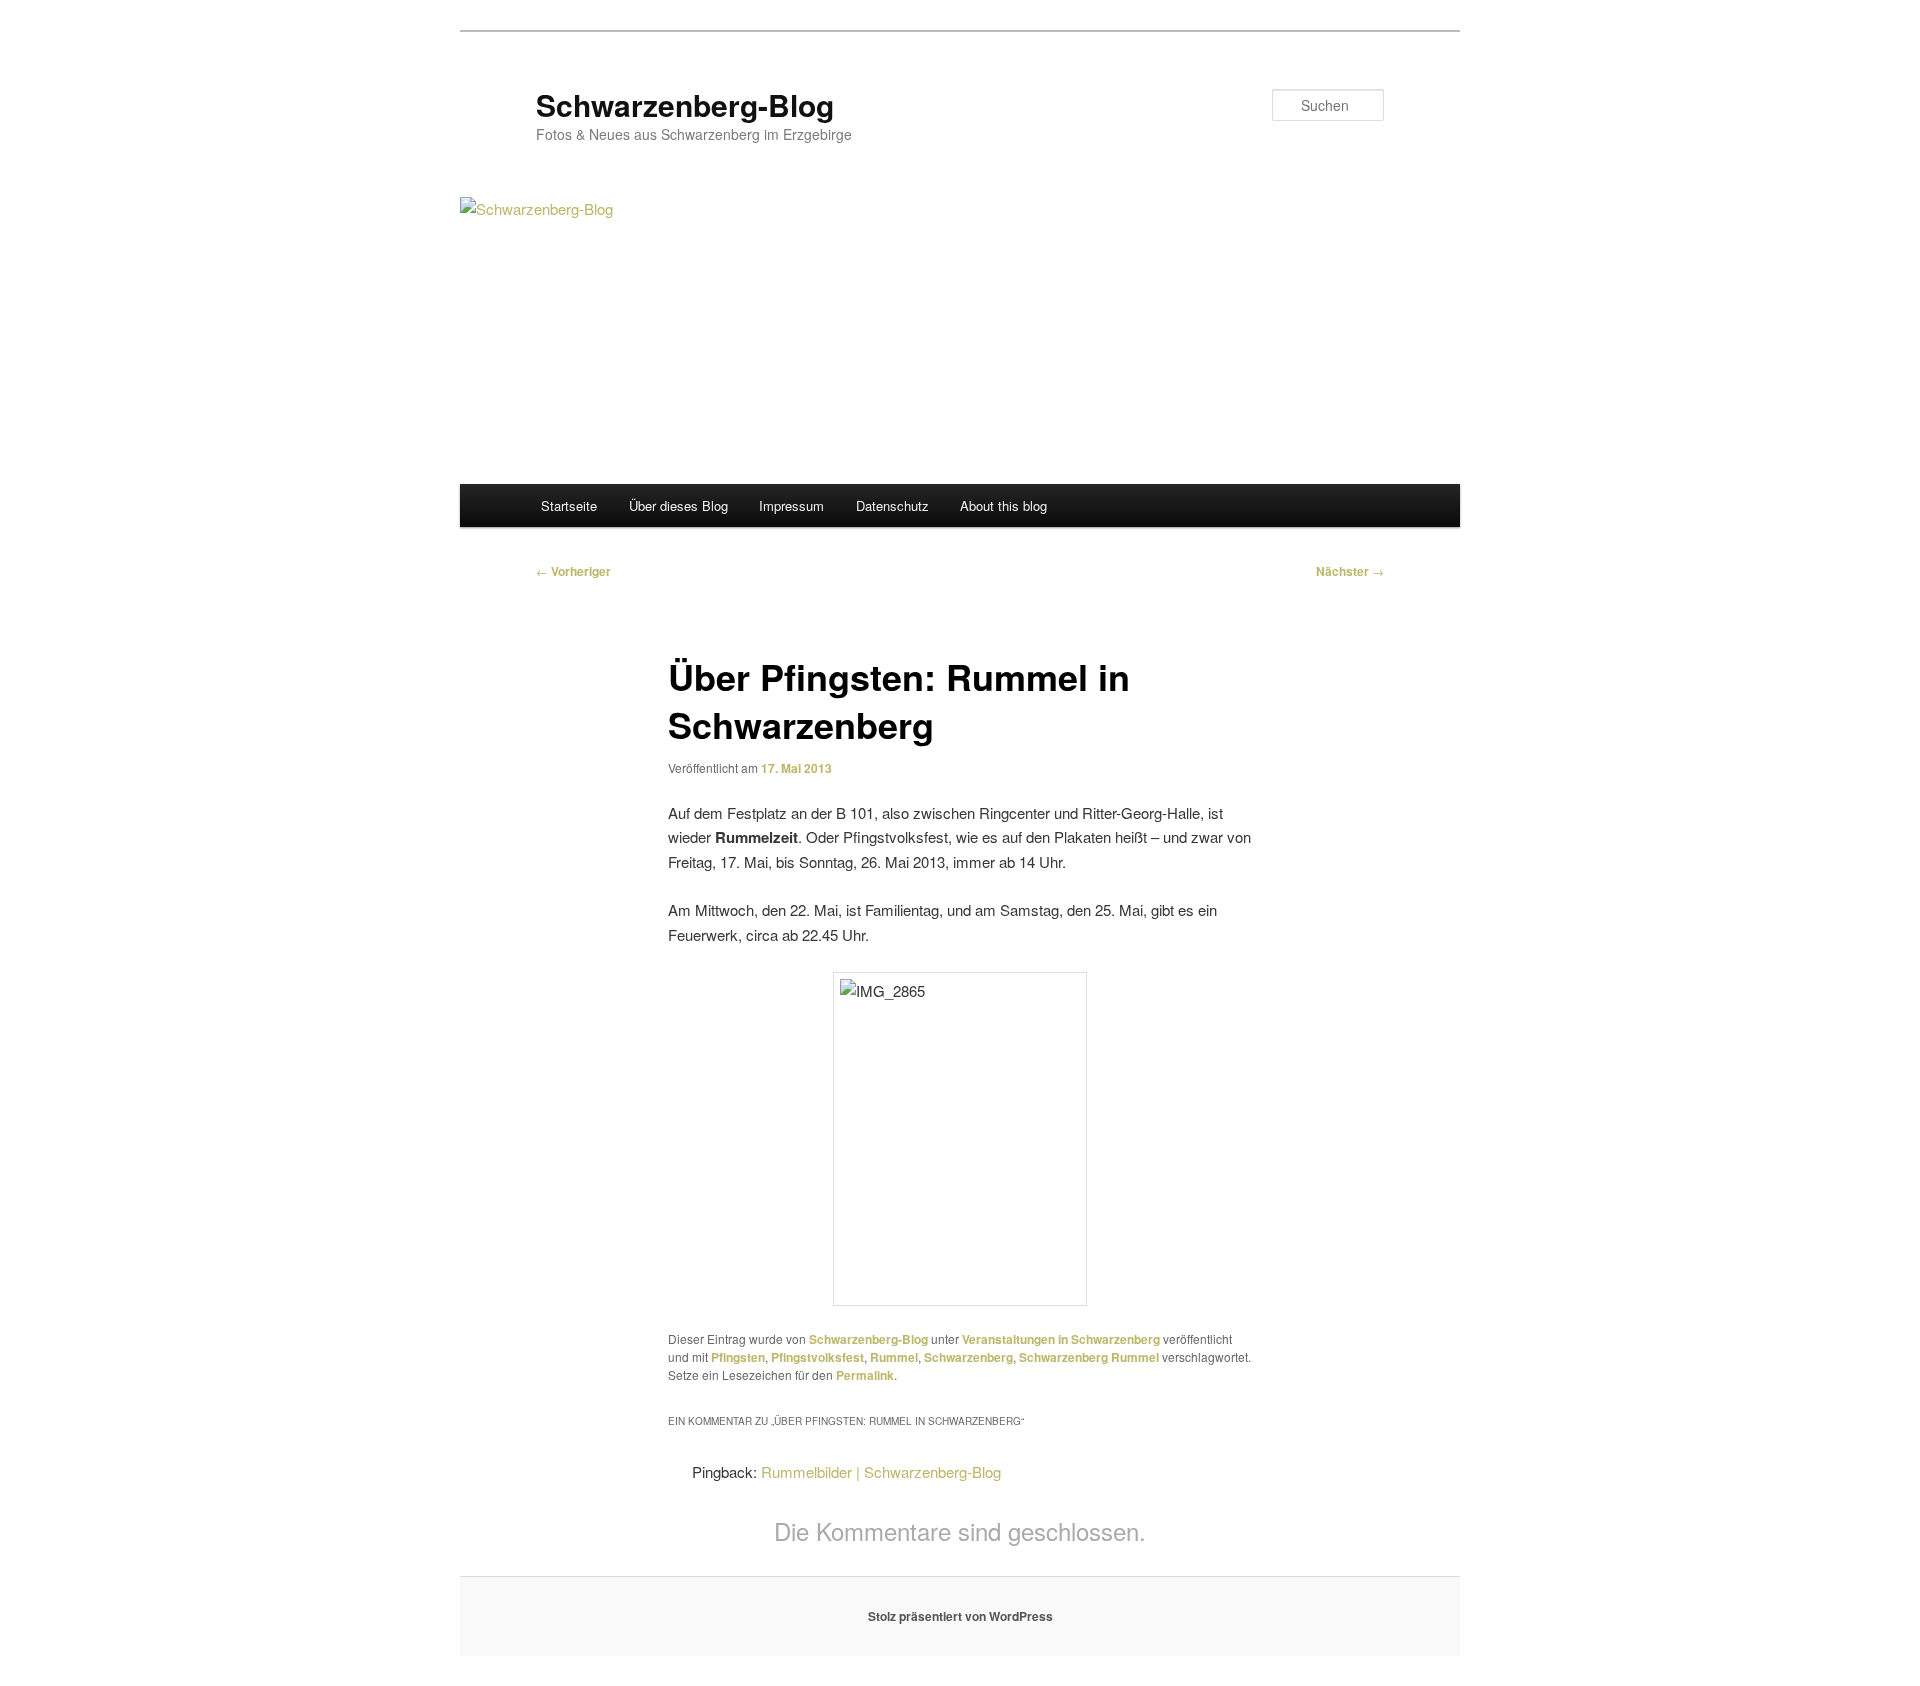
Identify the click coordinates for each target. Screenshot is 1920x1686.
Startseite (569, 505)
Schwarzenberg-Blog (685, 104)
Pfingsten (738, 1357)
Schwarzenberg (968, 1357)
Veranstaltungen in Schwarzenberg (1061, 1339)
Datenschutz (892, 505)
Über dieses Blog (678, 505)
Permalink (865, 1375)
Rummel (894, 1357)
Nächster (1350, 571)
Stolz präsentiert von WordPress (960, 1616)
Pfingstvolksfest (817, 1357)
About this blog (1003, 505)
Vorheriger (573, 571)
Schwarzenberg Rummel (1089, 1357)
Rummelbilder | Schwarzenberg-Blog (881, 1471)
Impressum (791, 505)
